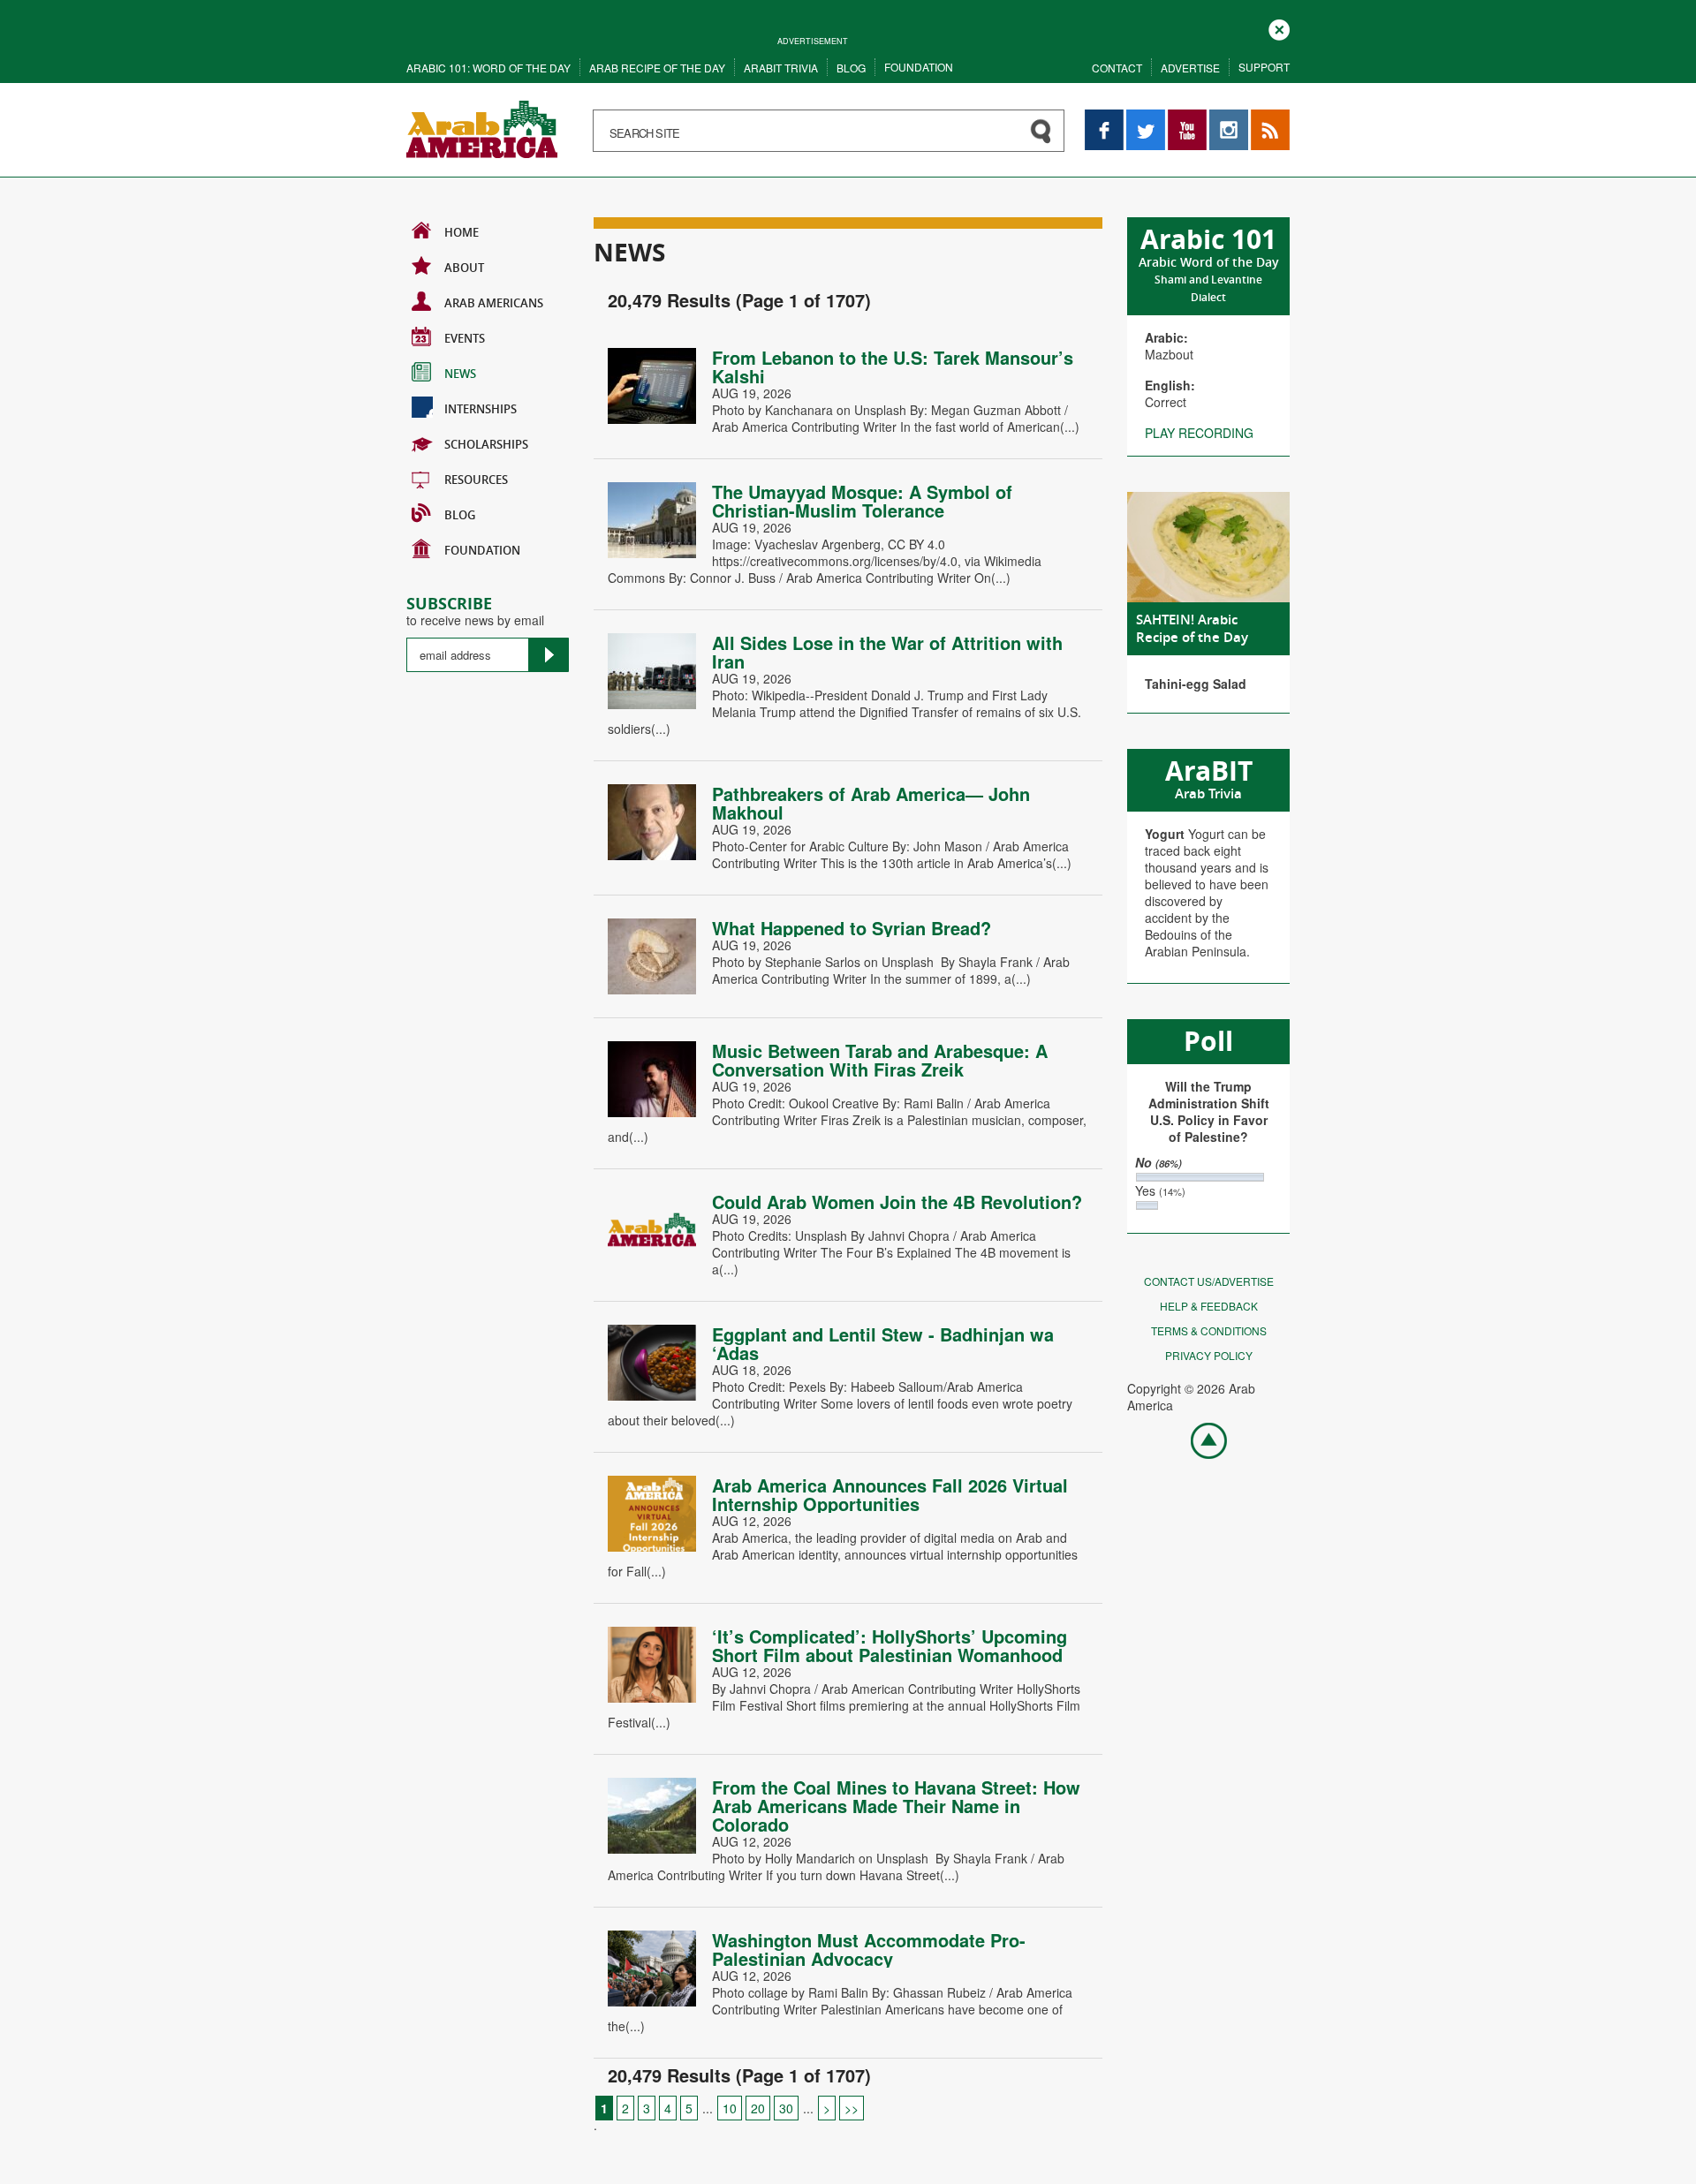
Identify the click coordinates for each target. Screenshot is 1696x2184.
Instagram (1229, 118)
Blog (851, 68)
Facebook (1104, 118)
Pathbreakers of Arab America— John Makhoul (871, 803)
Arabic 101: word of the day (488, 68)
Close (1279, 28)
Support (1264, 67)
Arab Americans (494, 303)
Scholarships (486, 444)
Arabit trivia (781, 68)
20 (758, 2108)
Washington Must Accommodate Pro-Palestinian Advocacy (869, 1949)
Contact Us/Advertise (1209, 1281)
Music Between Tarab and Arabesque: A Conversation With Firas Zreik (880, 1060)
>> (852, 2108)
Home (462, 232)
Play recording (1199, 433)
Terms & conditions (1209, 1330)
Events (465, 338)
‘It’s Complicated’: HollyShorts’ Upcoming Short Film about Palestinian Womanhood (890, 1645)
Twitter (1145, 118)
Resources (476, 480)
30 (786, 2108)
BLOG (460, 515)
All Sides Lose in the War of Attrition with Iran (887, 652)
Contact (1117, 68)
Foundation (919, 67)
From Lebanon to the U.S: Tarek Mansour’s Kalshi (893, 367)
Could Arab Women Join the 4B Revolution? (897, 1202)
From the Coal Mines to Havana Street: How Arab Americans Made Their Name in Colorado (896, 1806)
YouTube (1187, 118)
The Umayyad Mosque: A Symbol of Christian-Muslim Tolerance (862, 501)
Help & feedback (1209, 1306)
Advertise (1190, 68)
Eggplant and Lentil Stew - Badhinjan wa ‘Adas (883, 1343)
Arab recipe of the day (657, 68)
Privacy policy (1209, 1355)
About (464, 268)
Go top (1200, 1440)
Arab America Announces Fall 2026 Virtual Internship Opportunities (890, 1494)
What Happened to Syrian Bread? (852, 928)
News (460, 374)
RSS (1263, 118)
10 (730, 2108)
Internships (481, 409)
